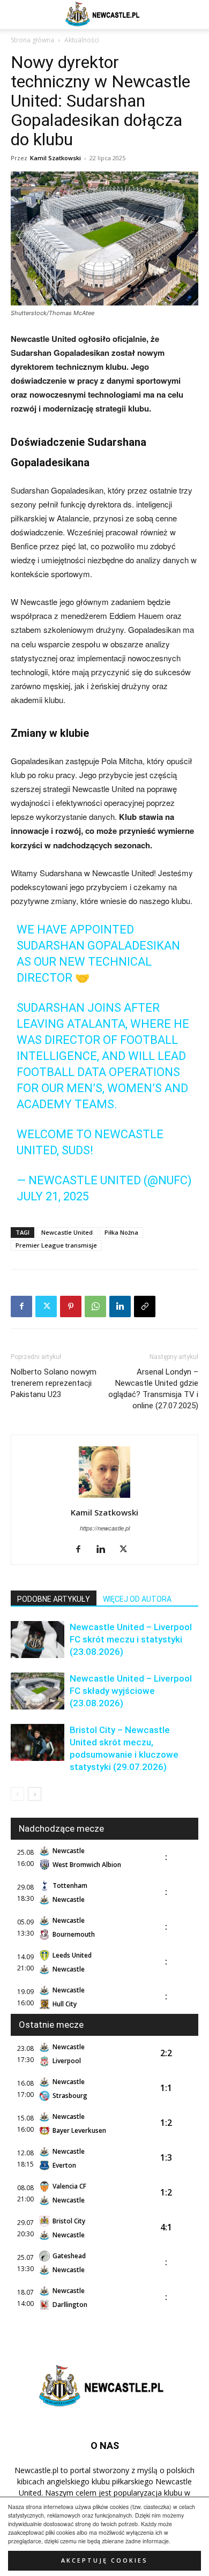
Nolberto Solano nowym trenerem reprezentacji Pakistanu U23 (54, 1383)
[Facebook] (21, 1306)
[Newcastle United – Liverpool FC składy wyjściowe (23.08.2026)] (38, 1691)
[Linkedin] (120, 1306)
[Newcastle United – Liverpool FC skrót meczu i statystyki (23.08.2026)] (38, 1640)
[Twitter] (46, 1306)
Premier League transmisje (56, 1245)
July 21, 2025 (53, 1196)
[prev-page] (17, 1794)
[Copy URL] (145, 1306)
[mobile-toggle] (18, 14)
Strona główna (32, 40)
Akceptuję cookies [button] (104, 2560)
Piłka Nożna (121, 1232)
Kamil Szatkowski (55, 158)
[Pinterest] (71, 1306)
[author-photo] (104, 1497)
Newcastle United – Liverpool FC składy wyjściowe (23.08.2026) (131, 1691)
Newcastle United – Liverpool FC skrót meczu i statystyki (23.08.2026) (131, 1639)
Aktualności (82, 40)
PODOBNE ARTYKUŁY (54, 1599)
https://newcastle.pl (105, 1528)
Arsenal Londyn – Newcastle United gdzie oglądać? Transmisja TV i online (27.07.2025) (153, 1389)
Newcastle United (67, 1232)
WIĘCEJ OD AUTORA (137, 1599)
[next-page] (35, 1794)
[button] (194, 14)
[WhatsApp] (95, 1306)
